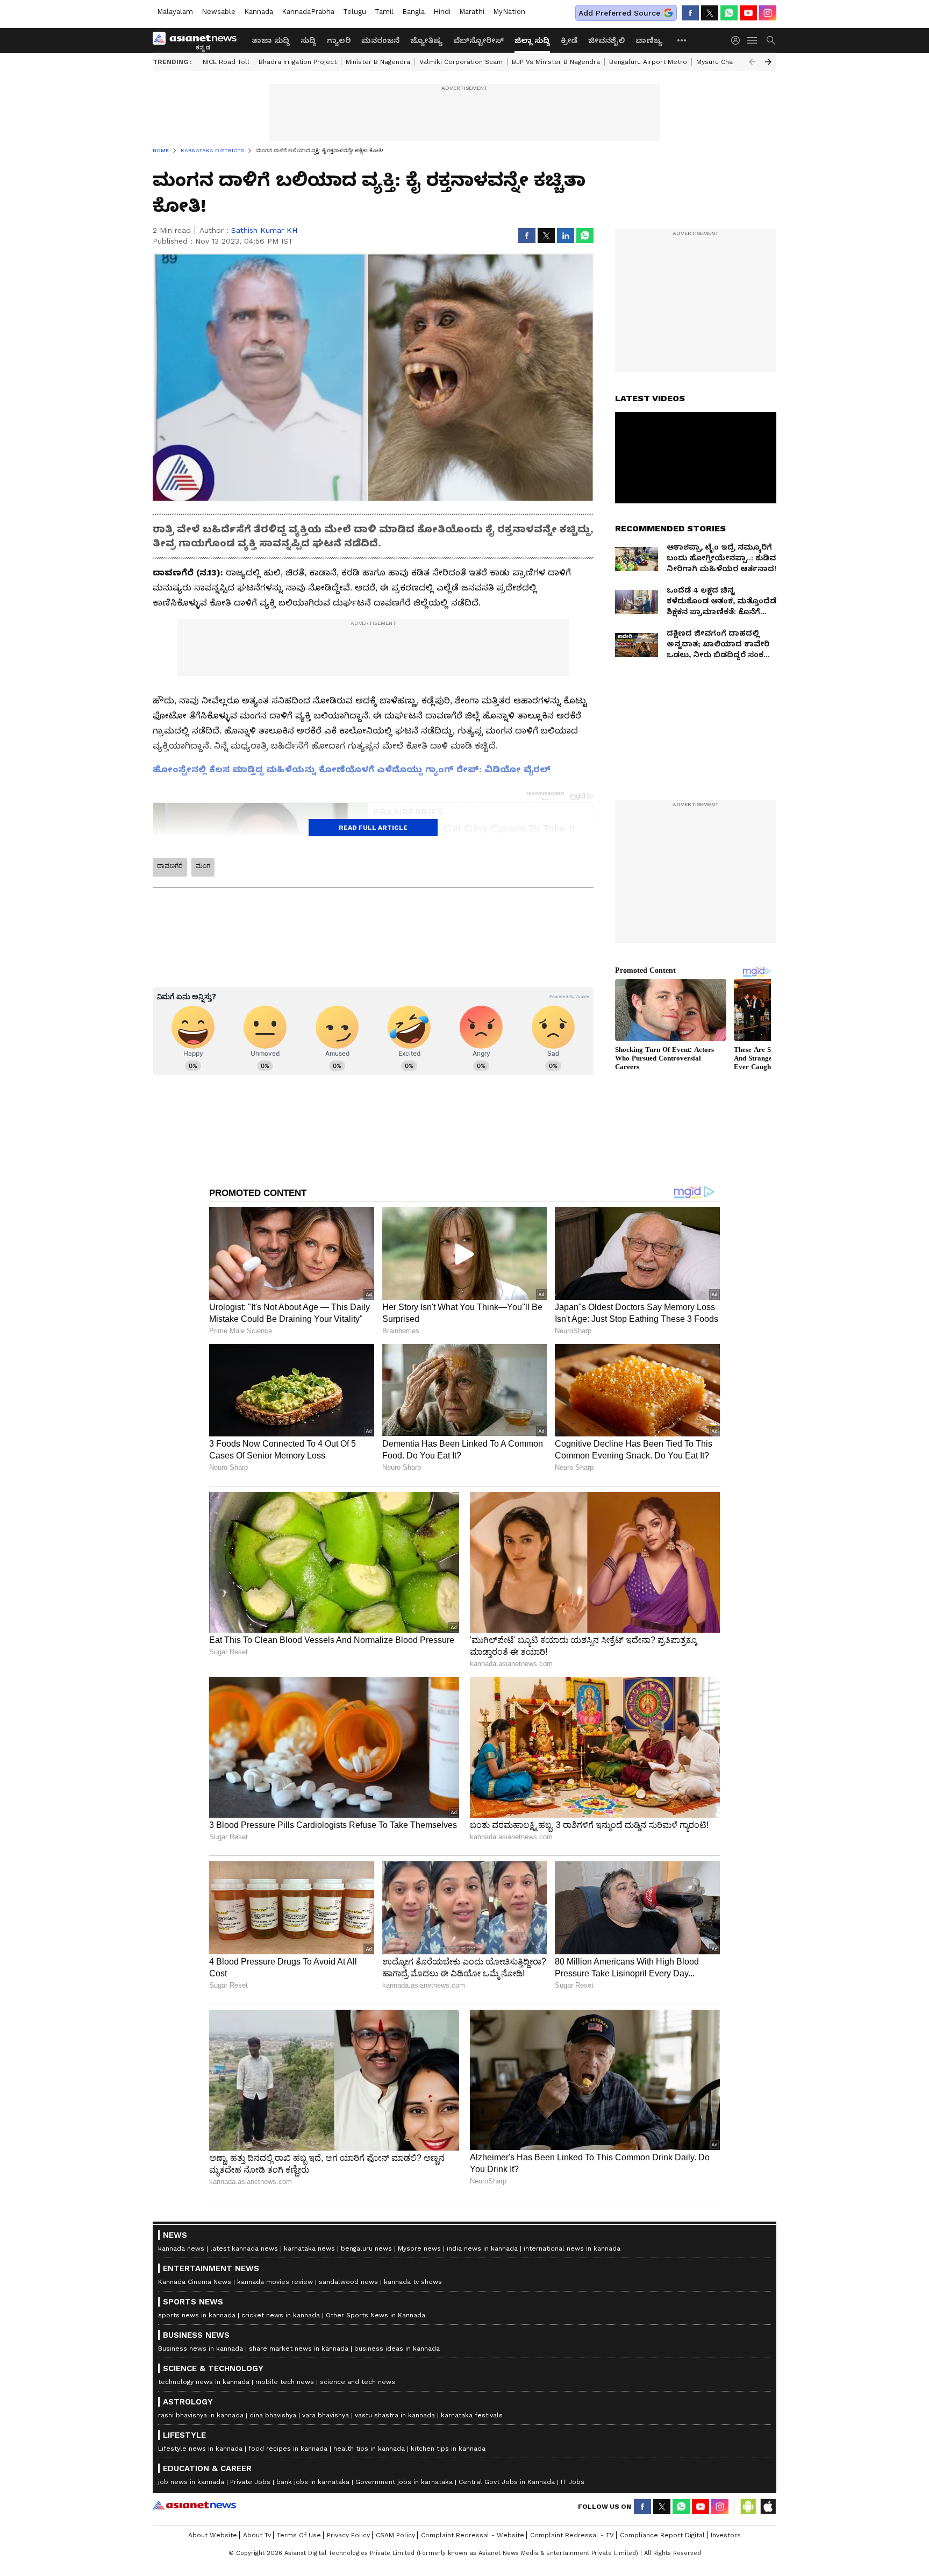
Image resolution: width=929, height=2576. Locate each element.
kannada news (181, 2248)
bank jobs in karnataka (313, 2482)
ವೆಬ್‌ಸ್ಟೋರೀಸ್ (478, 40)
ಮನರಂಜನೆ (380, 40)
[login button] (738, 40)
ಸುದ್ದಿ (308, 40)
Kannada (259, 12)
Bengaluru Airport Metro (648, 62)
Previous (752, 62)
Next (768, 62)
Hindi (442, 12)
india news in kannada (482, 2248)
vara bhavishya (326, 2415)
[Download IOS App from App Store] (768, 2507)
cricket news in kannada (281, 2315)
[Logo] (198, 40)
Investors (726, 2535)
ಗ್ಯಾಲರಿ (339, 40)
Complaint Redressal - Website (473, 2535)
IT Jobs (573, 2482)
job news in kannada (191, 2482)
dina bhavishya (273, 2415)
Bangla (413, 12)
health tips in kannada (369, 2449)
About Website (213, 2535)
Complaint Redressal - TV (572, 2535)
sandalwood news (348, 2282)
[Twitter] (710, 13)
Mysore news (419, 2248)
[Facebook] (690, 13)
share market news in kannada (299, 2349)
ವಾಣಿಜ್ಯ (649, 40)
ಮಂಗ (203, 866)
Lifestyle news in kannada (200, 2449)
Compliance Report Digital (662, 2535)
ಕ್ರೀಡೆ (569, 40)
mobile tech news (285, 2382)
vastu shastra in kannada (395, 2415)
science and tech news (358, 2382)
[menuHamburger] (753, 40)
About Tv (257, 2535)
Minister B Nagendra (378, 62)
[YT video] (748, 13)
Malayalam (175, 12)
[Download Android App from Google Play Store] (748, 2507)
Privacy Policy (348, 2535)
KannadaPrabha (308, 12)
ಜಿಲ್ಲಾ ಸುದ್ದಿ (532, 40)
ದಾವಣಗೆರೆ (170, 866)
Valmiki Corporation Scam (461, 62)
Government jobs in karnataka (404, 2482)
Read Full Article (373, 828)
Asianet (194, 2505)
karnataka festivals (472, 2415)
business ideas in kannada (397, 2349)
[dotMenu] (682, 40)
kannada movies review (275, 2282)
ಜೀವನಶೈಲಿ (606, 40)
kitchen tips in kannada (448, 2449)
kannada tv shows (413, 2282)
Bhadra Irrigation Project (298, 62)
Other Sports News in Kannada (376, 2315)
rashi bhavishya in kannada (201, 2415)
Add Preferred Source (619, 13)
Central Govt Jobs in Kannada (507, 2482)
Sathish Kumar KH (264, 230)
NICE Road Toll (226, 62)
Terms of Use (299, 2535)
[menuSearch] (771, 40)
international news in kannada (572, 2248)
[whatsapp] (729, 13)
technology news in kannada (204, 2382)
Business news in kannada (201, 2349)
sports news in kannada (197, 2315)
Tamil (384, 12)
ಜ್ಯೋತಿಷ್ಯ (426, 40)
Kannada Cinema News (195, 2282)
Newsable (219, 12)
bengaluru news (366, 2248)
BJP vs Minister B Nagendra (556, 62)
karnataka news (309, 2248)
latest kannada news (244, 2248)
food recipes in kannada (288, 2449)
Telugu (355, 12)
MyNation (509, 12)
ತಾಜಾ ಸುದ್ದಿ (271, 40)
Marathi (472, 12)
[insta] (768, 13)
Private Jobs (250, 2482)
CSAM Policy (395, 2535)
